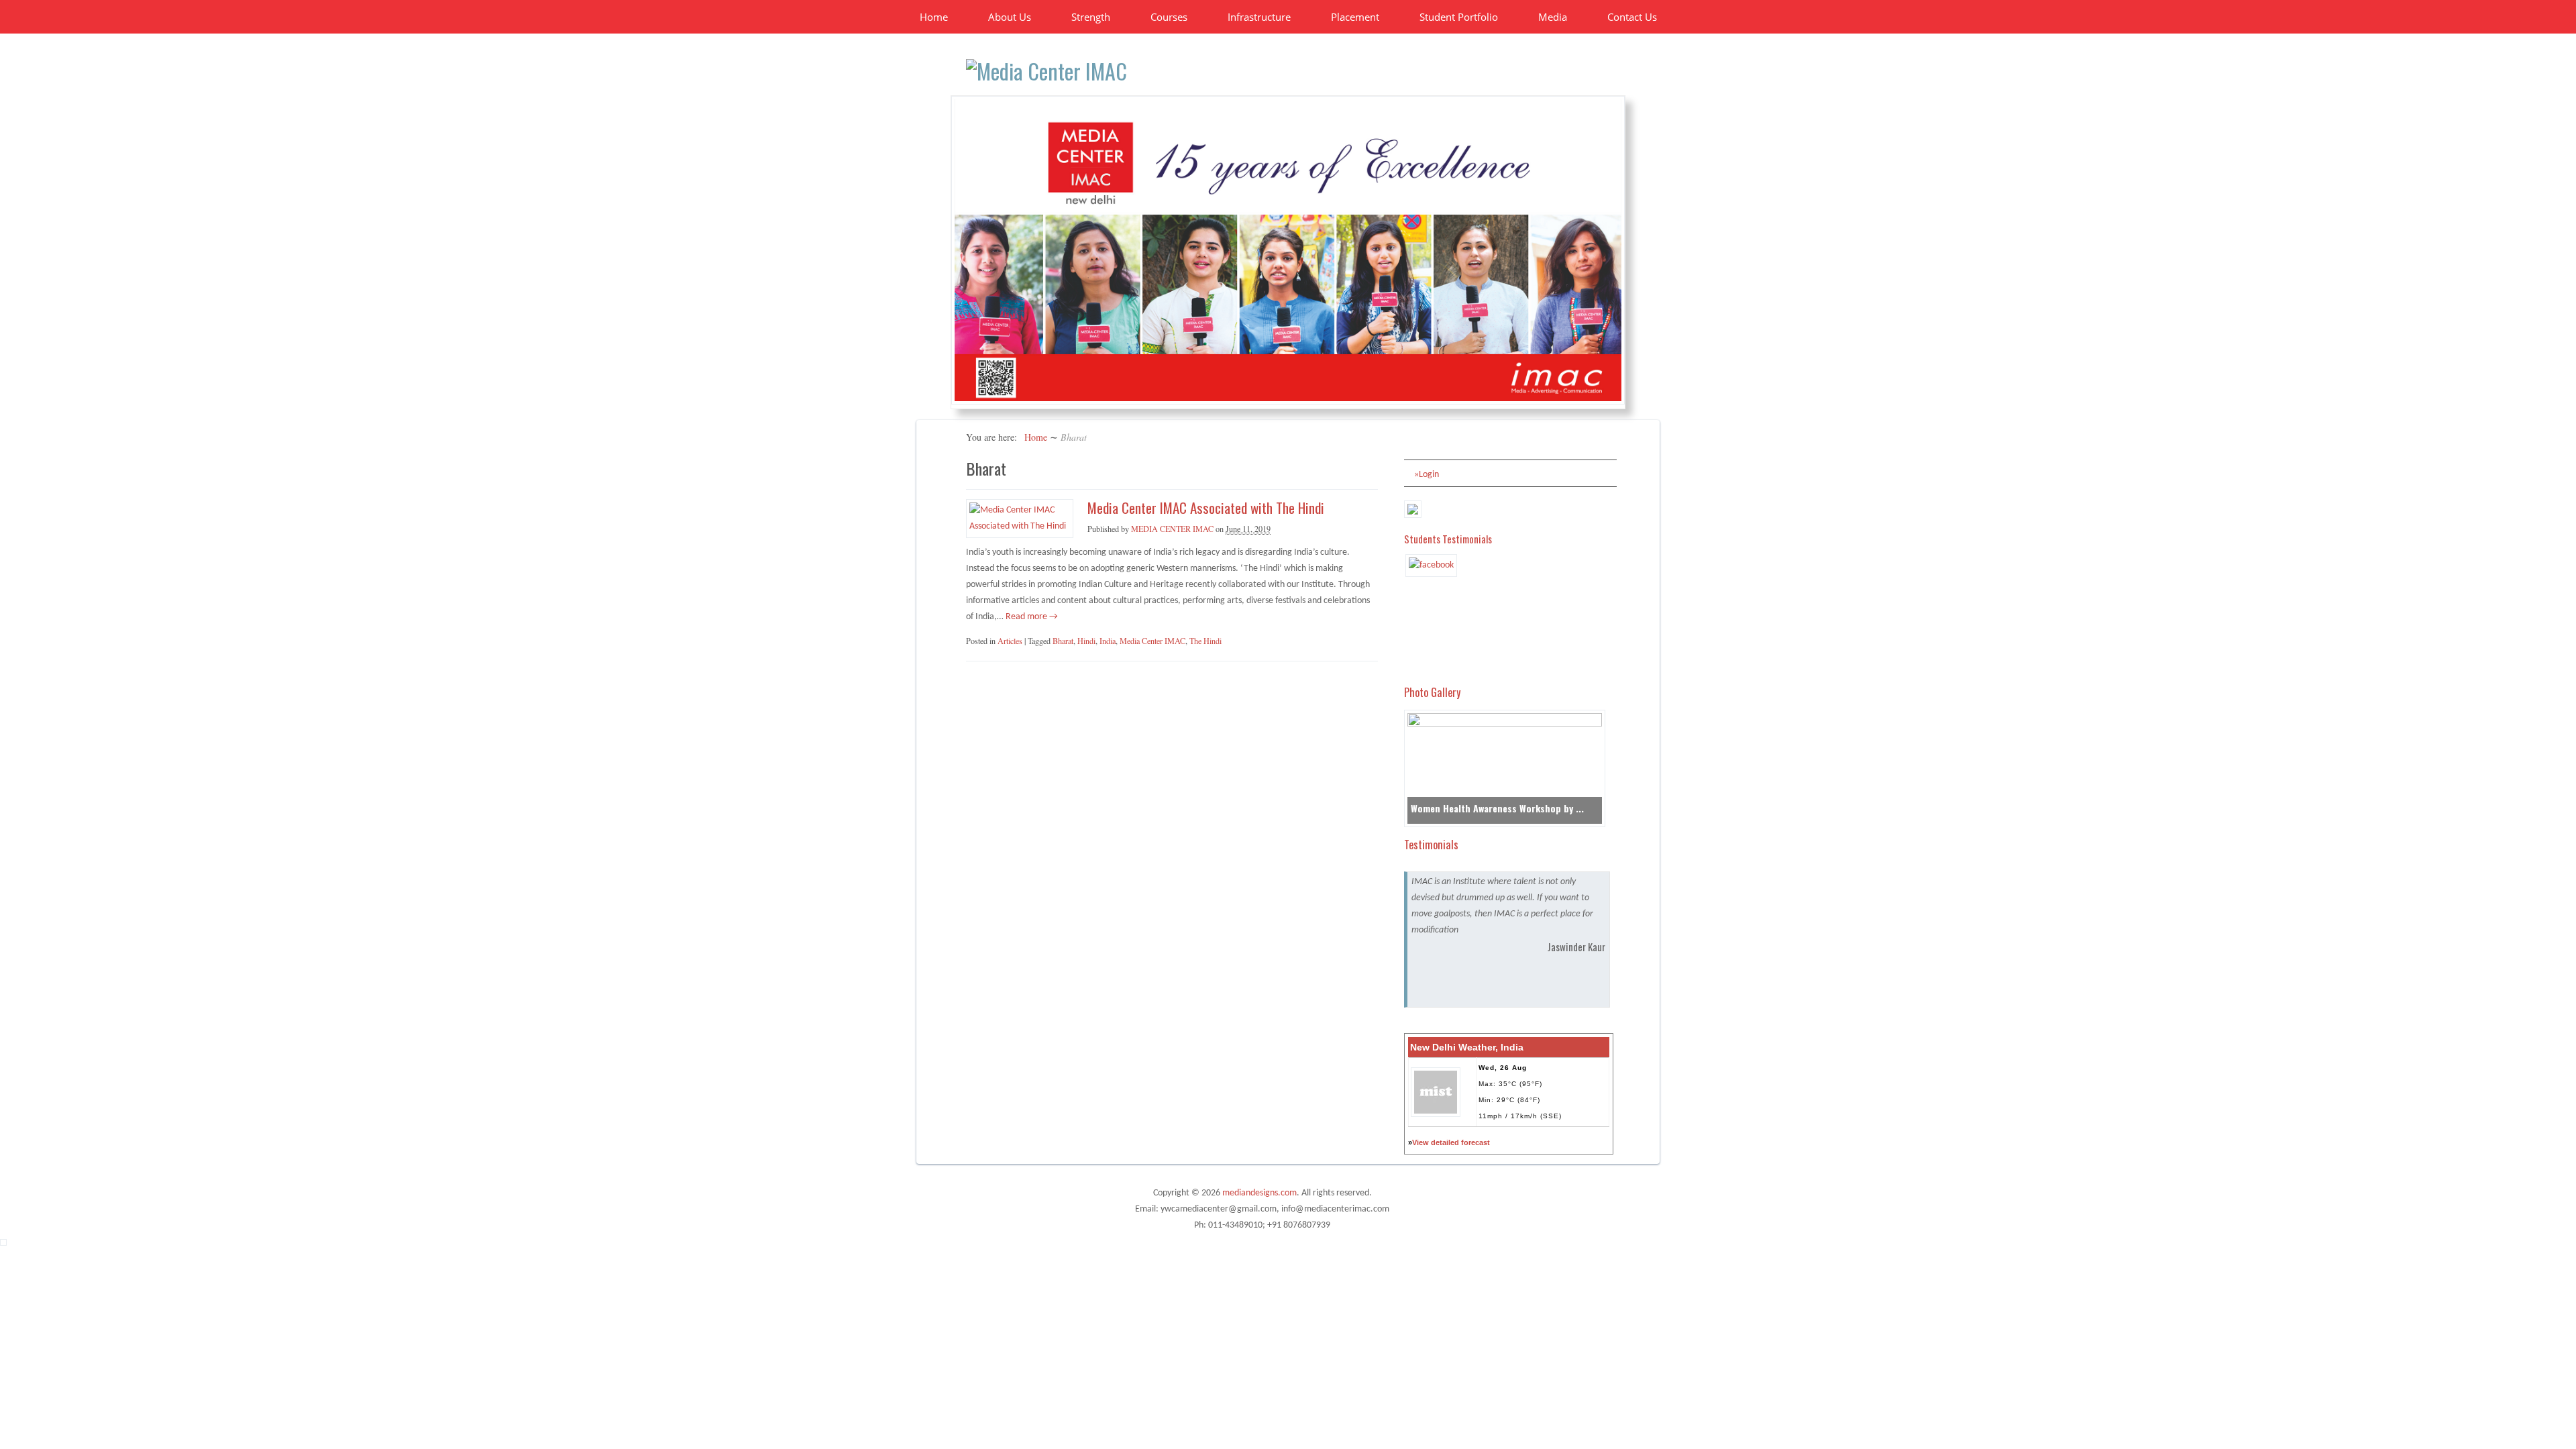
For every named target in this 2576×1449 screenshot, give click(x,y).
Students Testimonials (1448, 539)
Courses (1169, 17)
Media (1553, 17)
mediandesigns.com (1259, 1193)
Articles (1010, 641)
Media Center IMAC (1152, 641)
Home (934, 17)
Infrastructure (1259, 17)
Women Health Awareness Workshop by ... (1497, 808)
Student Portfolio (1459, 17)
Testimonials (1431, 844)
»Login (1427, 475)
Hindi (1086, 641)
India (1108, 641)
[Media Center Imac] (1046, 71)
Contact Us (1632, 17)
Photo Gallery (1432, 692)
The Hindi (1205, 641)
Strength (1091, 17)
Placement (1355, 17)
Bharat (1063, 641)
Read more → (1031, 617)
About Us (1010, 17)
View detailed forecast (1451, 1142)
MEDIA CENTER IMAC (1172, 529)
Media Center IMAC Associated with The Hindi (1206, 507)
